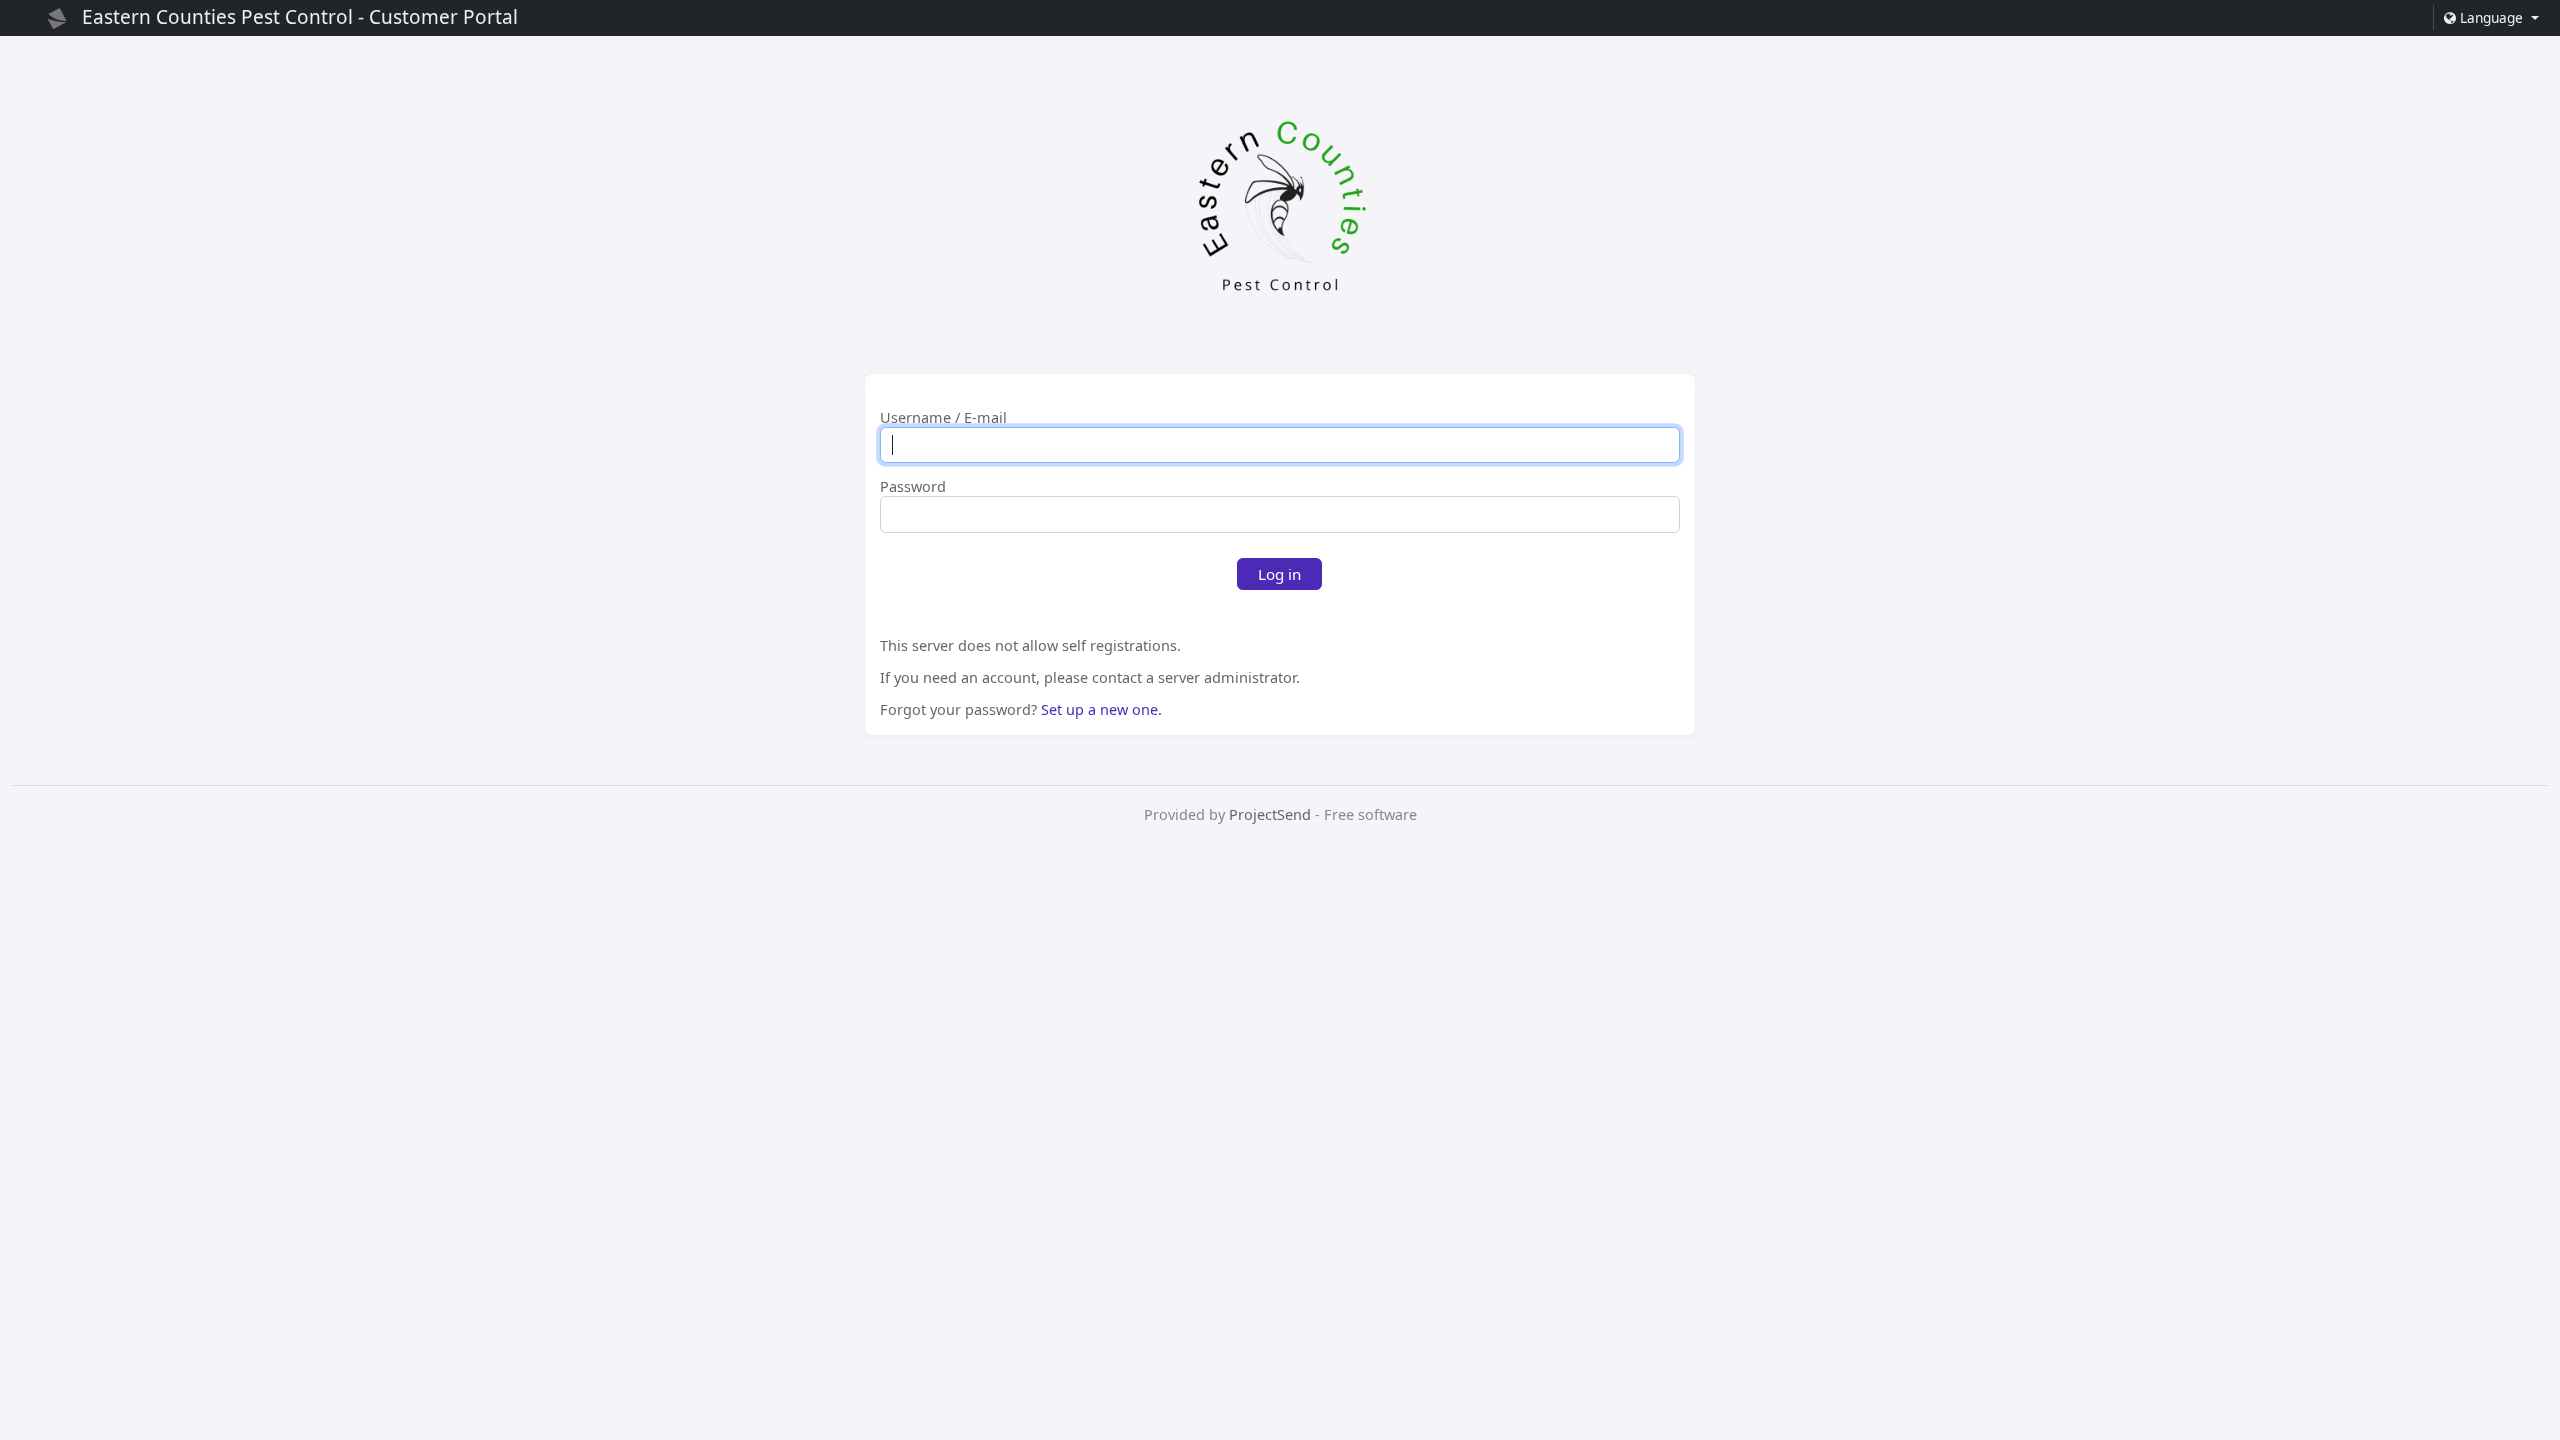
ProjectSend (1270, 814)
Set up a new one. (1101, 709)
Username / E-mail (943, 418)
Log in (1279, 574)
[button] (2490, 17)
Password (913, 487)
